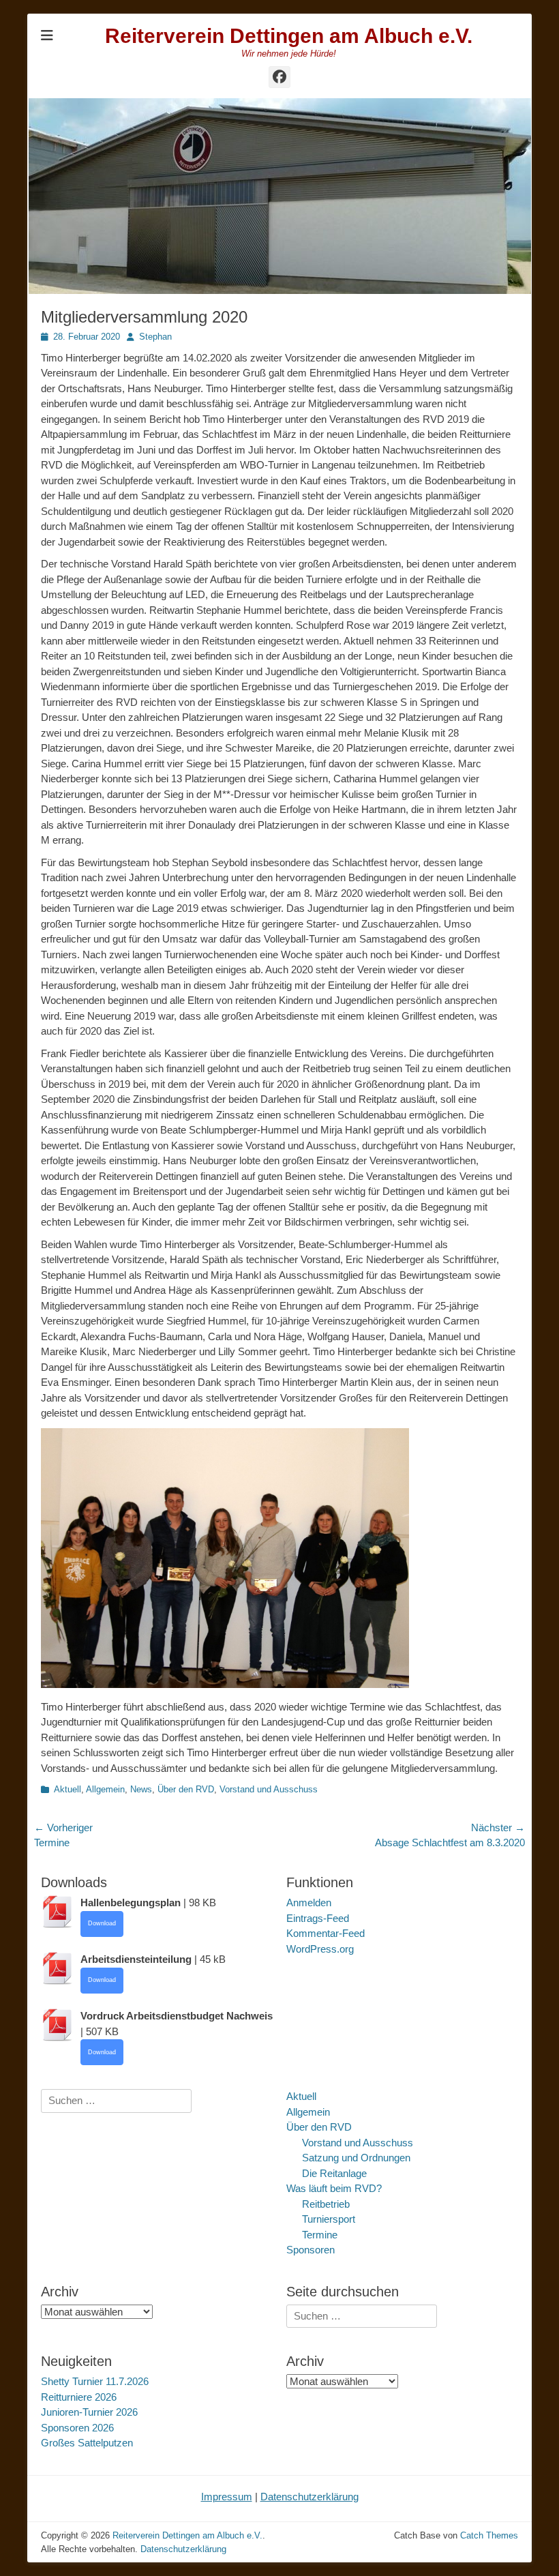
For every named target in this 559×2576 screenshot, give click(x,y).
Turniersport (329, 2219)
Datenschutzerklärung (309, 2497)
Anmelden (309, 1903)
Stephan (155, 337)
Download (102, 1923)
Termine (320, 2235)
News (141, 1789)
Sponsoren (311, 2250)
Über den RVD (186, 1789)
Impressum (227, 2497)
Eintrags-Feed (318, 1918)
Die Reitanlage (334, 2173)
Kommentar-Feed (326, 1933)
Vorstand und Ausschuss (269, 1789)
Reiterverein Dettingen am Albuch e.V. (289, 36)
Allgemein (105, 1789)
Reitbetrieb (326, 2204)
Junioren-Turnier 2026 (89, 2412)
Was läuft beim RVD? (334, 2188)
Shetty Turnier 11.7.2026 (95, 2381)
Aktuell (67, 1789)
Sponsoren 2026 (77, 2428)
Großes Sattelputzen (87, 2443)
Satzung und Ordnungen (356, 2158)
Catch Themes (489, 2535)
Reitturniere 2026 (79, 2397)
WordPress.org (320, 1949)
